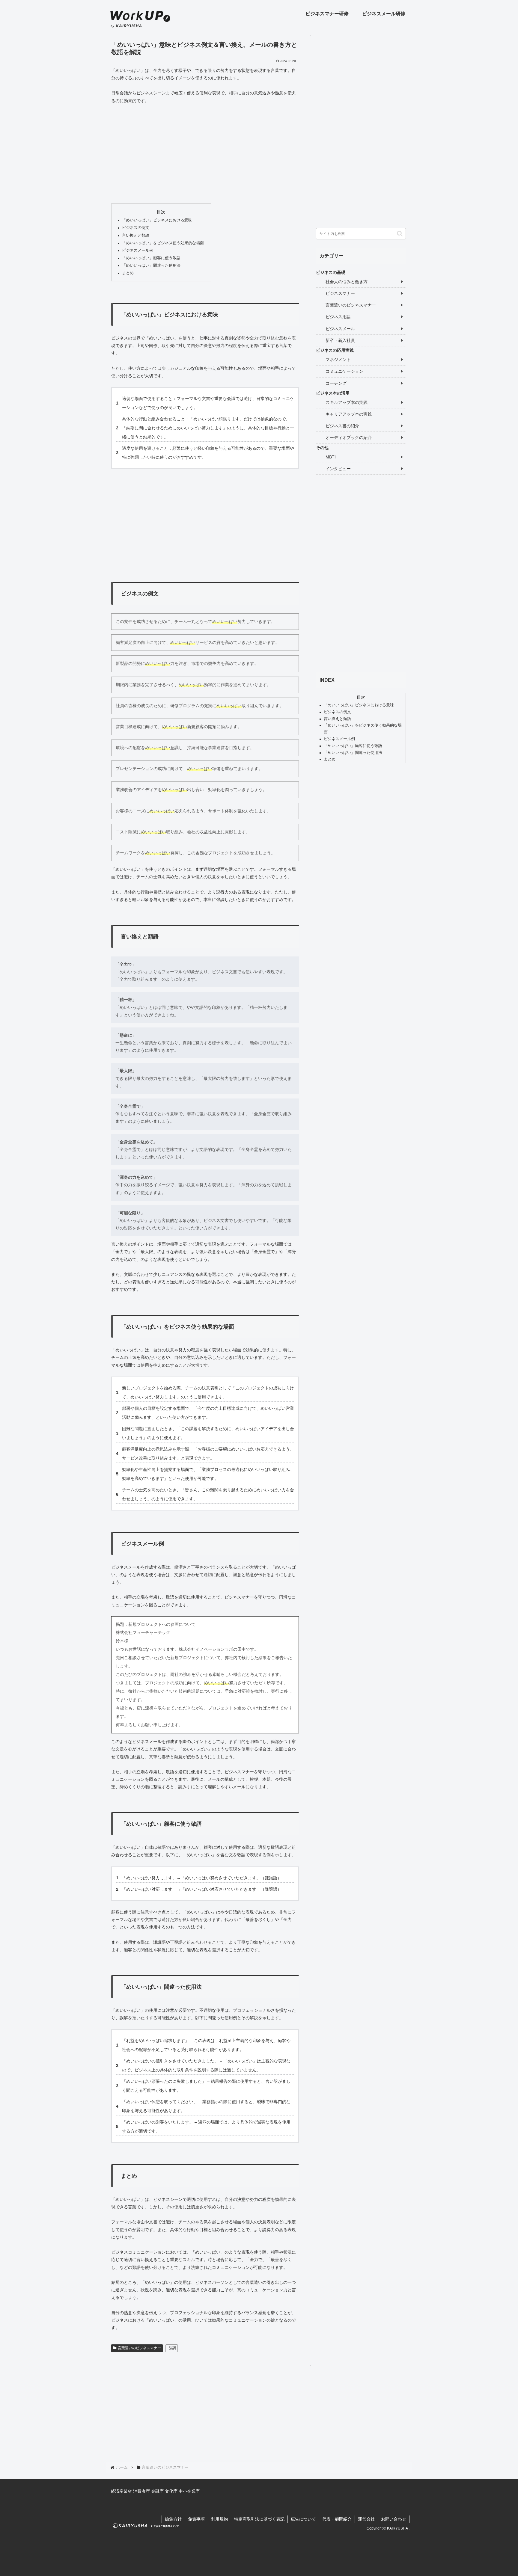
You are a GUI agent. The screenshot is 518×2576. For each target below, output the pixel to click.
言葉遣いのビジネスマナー (139, 2348)
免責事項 (196, 2519)
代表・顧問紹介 (337, 2519)
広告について (303, 2519)
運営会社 (366, 2519)
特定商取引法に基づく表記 (259, 2519)
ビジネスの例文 (136, 228)
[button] (400, 234)
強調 (172, 2348)
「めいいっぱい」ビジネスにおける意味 (157, 220)
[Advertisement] (205, 154)
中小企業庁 (189, 2491)
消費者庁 (141, 2491)
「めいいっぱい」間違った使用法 (151, 265)
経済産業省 (121, 2491)
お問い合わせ (394, 2519)
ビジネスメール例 (138, 250)
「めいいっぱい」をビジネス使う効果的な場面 (163, 243)
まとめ (128, 273)
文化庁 (171, 2491)
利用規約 (219, 2519)
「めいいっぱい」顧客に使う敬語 (151, 258)
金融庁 (157, 2491)
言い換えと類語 (136, 236)
